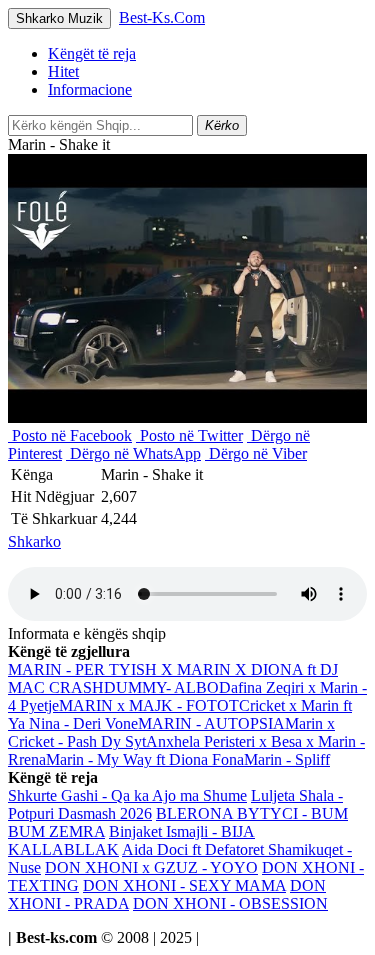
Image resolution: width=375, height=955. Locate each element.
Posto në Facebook (70, 435)
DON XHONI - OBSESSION (230, 903)
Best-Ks (162, 17)
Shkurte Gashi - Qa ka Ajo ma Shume (127, 795)
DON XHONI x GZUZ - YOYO (151, 867)
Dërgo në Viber (256, 453)
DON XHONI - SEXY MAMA (184, 885)
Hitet (63, 71)
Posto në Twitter (189, 435)
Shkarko (34, 541)
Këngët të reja (92, 53)
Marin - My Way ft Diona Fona (145, 759)
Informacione (90, 89)
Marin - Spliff (287, 759)
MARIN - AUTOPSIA (211, 723)
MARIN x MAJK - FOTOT (149, 705)
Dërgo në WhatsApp (133, 453)
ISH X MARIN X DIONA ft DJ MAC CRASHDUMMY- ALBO (173, 678)
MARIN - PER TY (69, 669)
